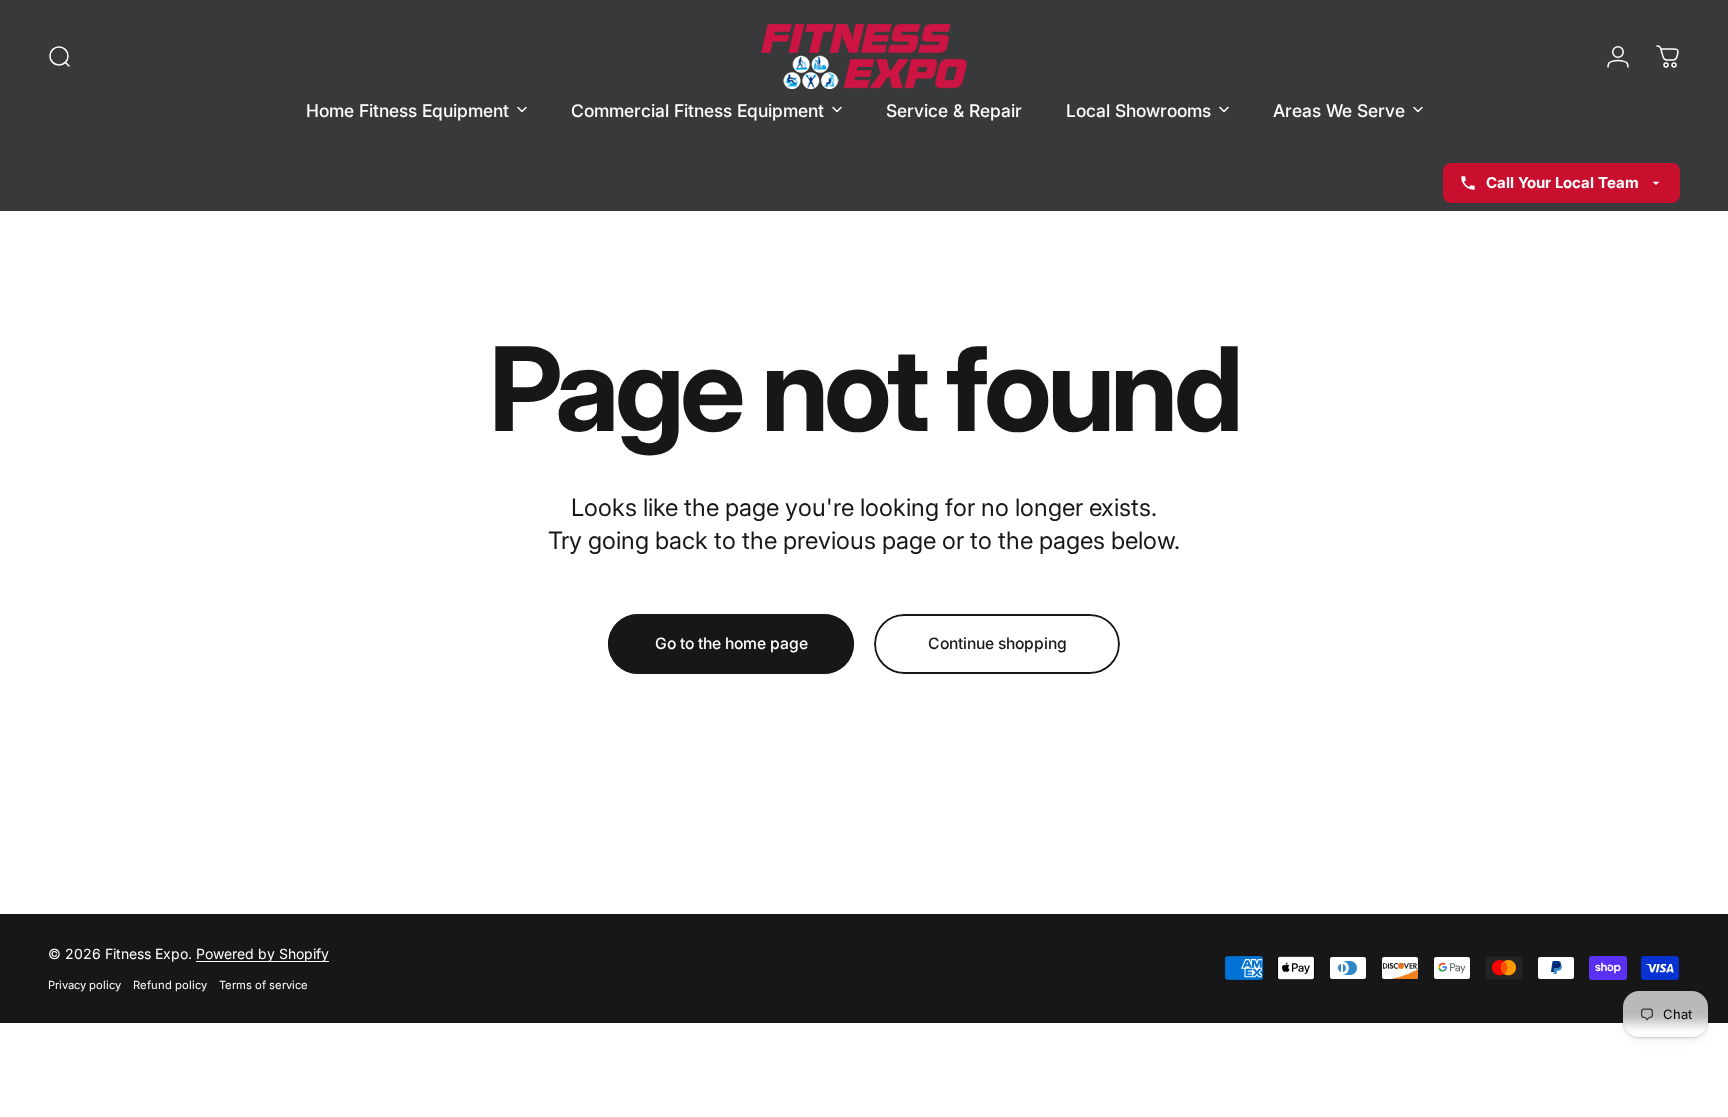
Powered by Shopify (262, 953)
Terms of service (263, 985)
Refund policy (170, 985)
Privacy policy (84, 985)
